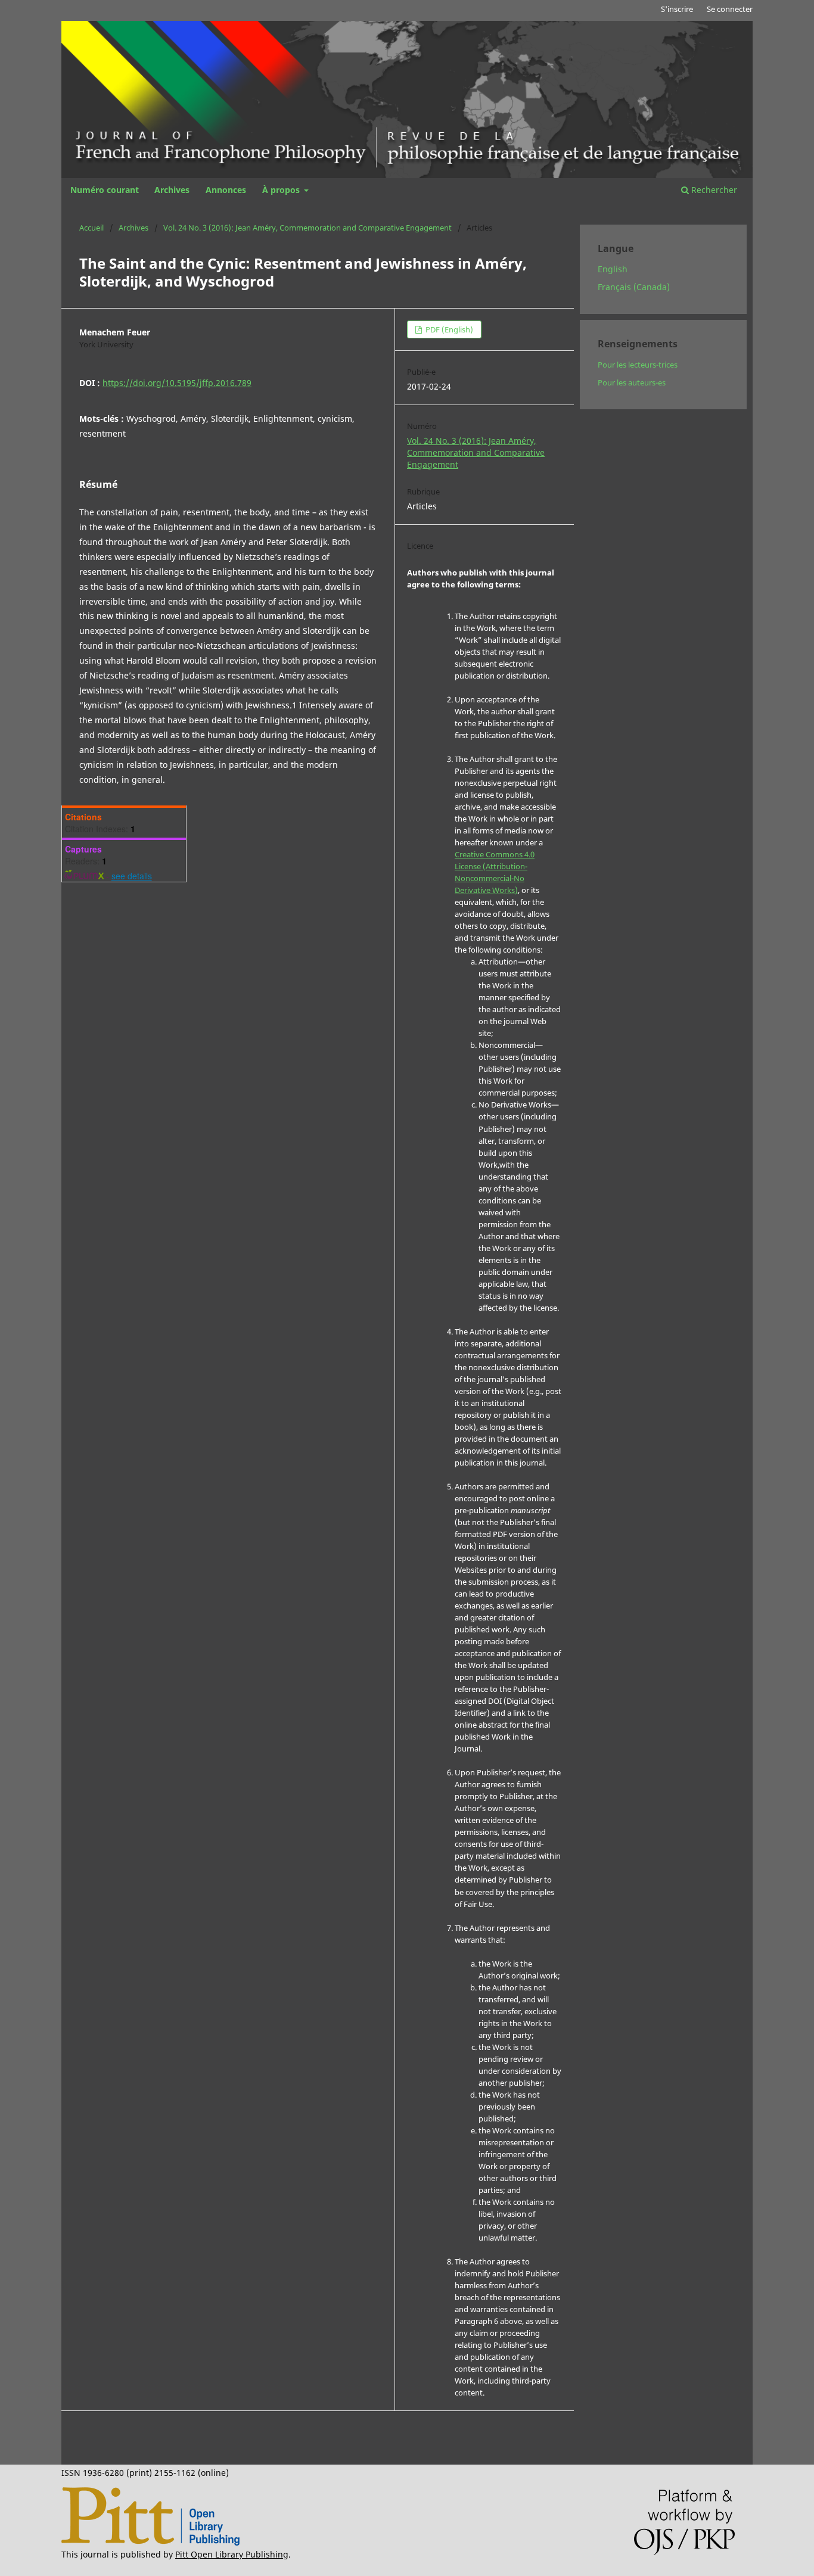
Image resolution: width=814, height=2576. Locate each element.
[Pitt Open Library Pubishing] (150, 2542)
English (613, 269)
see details (132, 876)
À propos (282, 190)
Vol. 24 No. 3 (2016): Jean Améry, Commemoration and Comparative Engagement (307, 228)
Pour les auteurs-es (632, 382)
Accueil (91, 228)
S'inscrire (677, 9)
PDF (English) (448, 329)
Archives (172, 190)
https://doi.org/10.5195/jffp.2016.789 (177, 383)
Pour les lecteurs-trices (638, 365)
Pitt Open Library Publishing (232, 2554)
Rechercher (713, 190)
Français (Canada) (634, 287)
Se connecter (730, 9)
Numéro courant (105, 190)
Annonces (226, 190)
